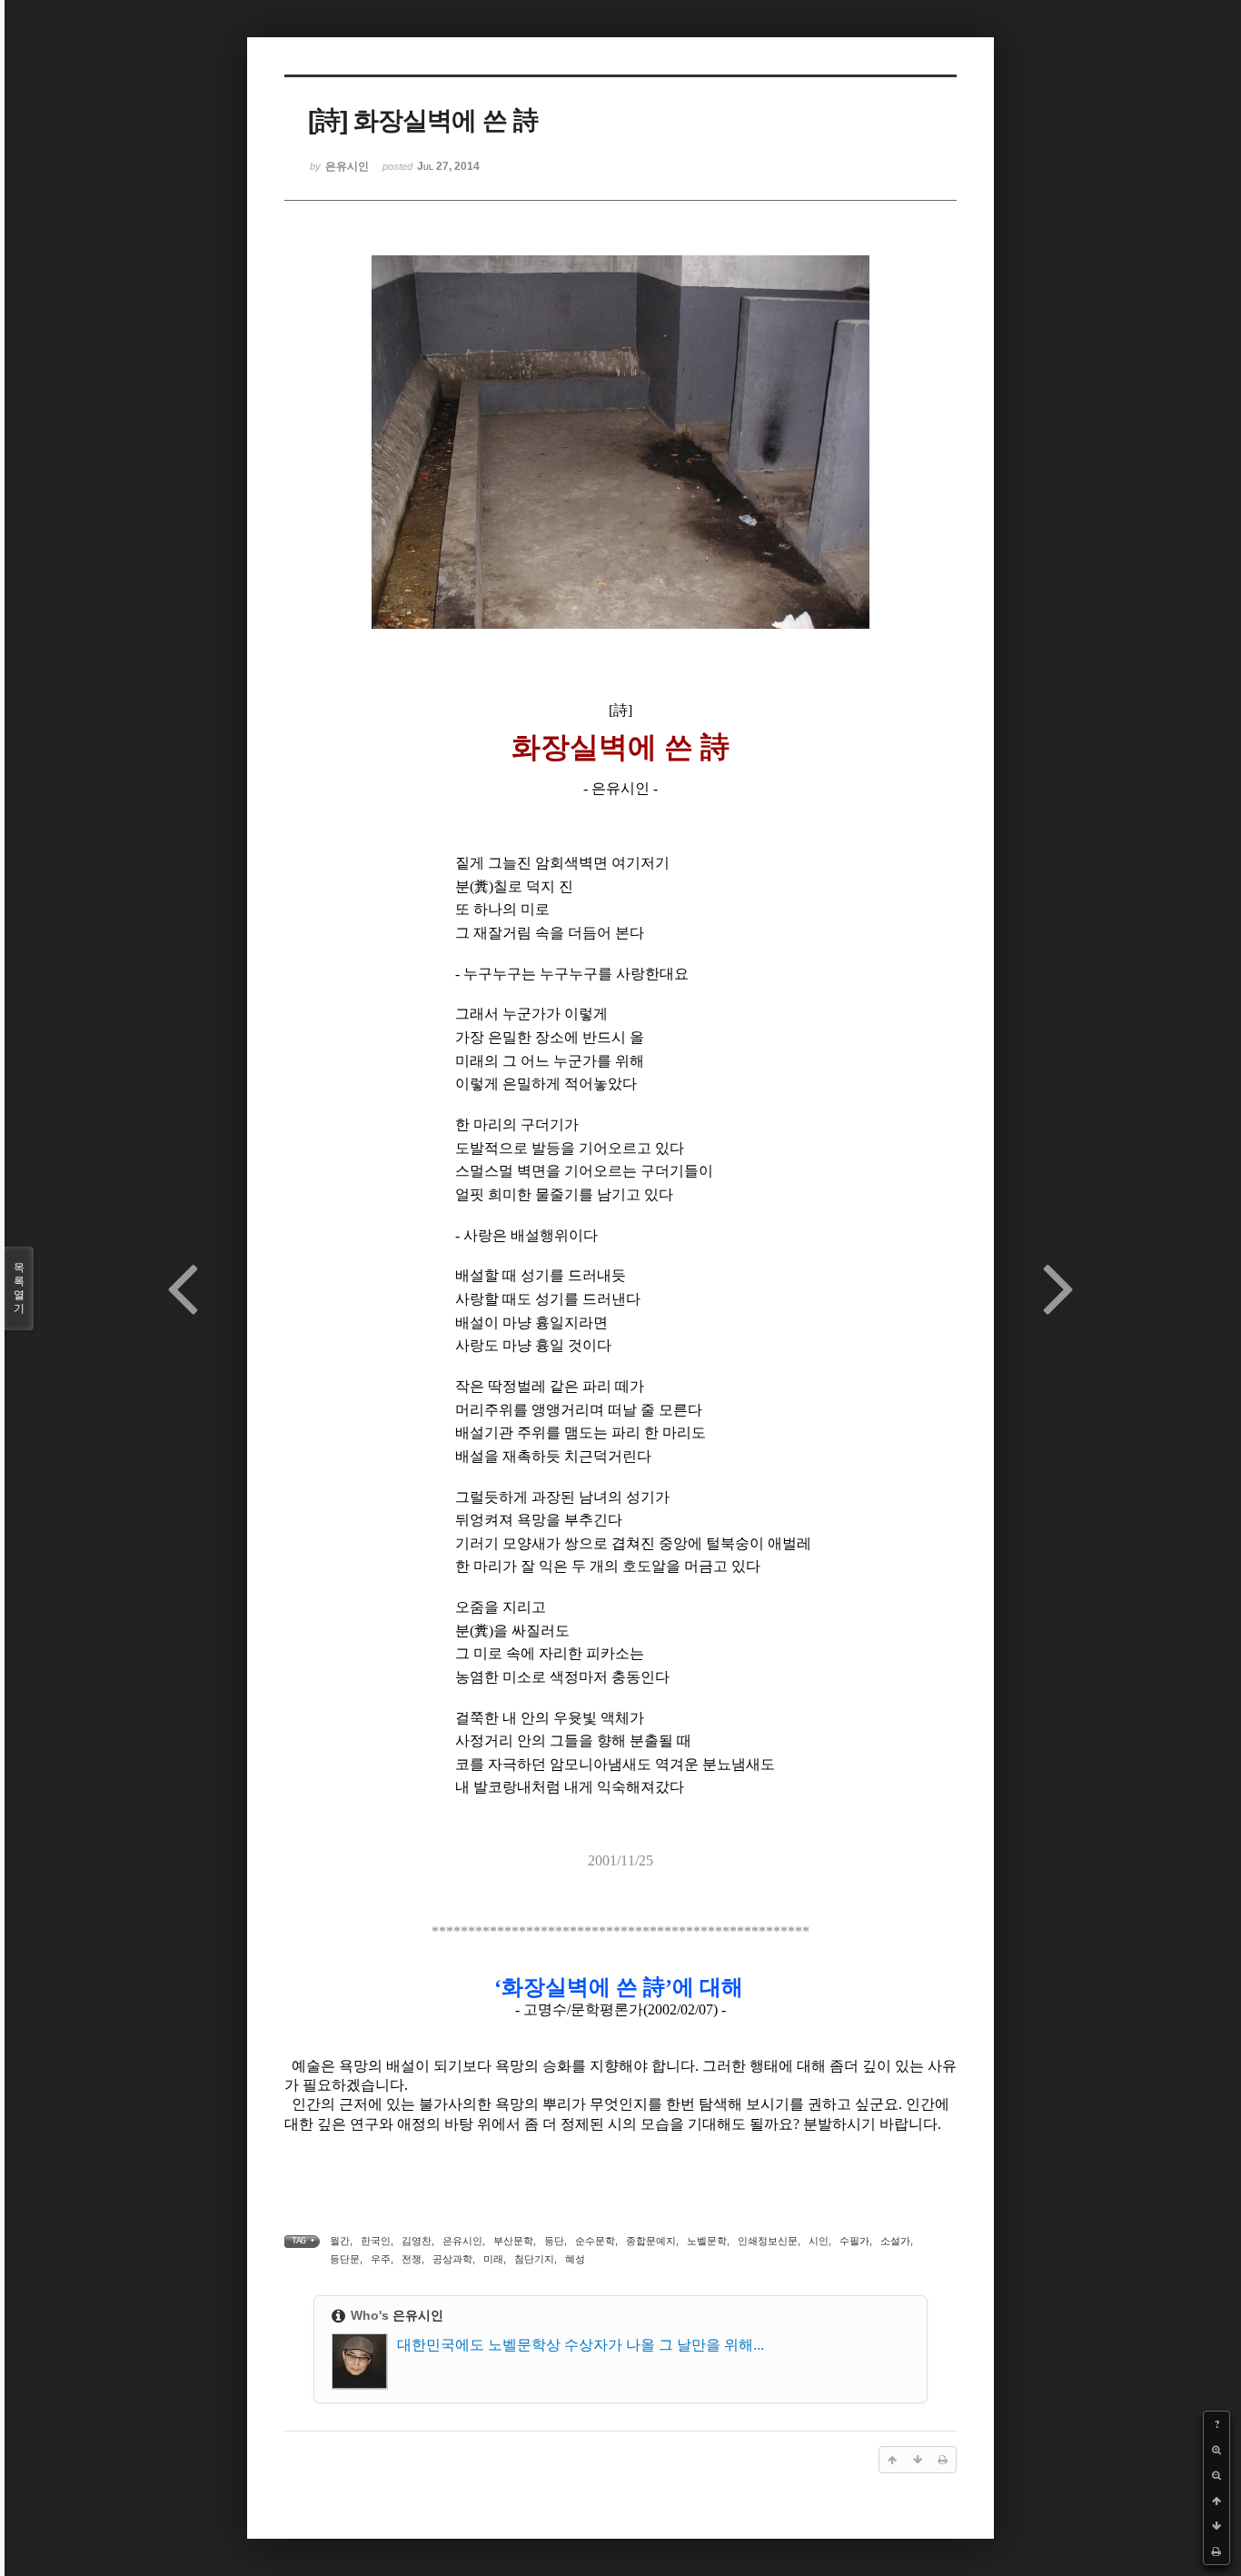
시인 (819, 2241)
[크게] (1216, 2450)
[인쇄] (1216, 2551)
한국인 (376, 2241)
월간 (340, 2241)
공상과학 (452, 2259)
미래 (493, 2259)
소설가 (895, 2241)
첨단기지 (534, 2259)
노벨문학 (707, 2241)
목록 (19, 1288)
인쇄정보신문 (768, 2241)
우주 (381, 2259)
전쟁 (412, 2259)
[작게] (1216, 2475)
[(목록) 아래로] (1216, 2526)
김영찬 (417, 2241)
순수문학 (595, 2241)
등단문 (345, 2259)
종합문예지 (651, 2241)
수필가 (854, 2241)
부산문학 (513, 2241)
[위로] (1216, 2501)
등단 (554, 2241)
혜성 (575, 2259)
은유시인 (462, 2241)
